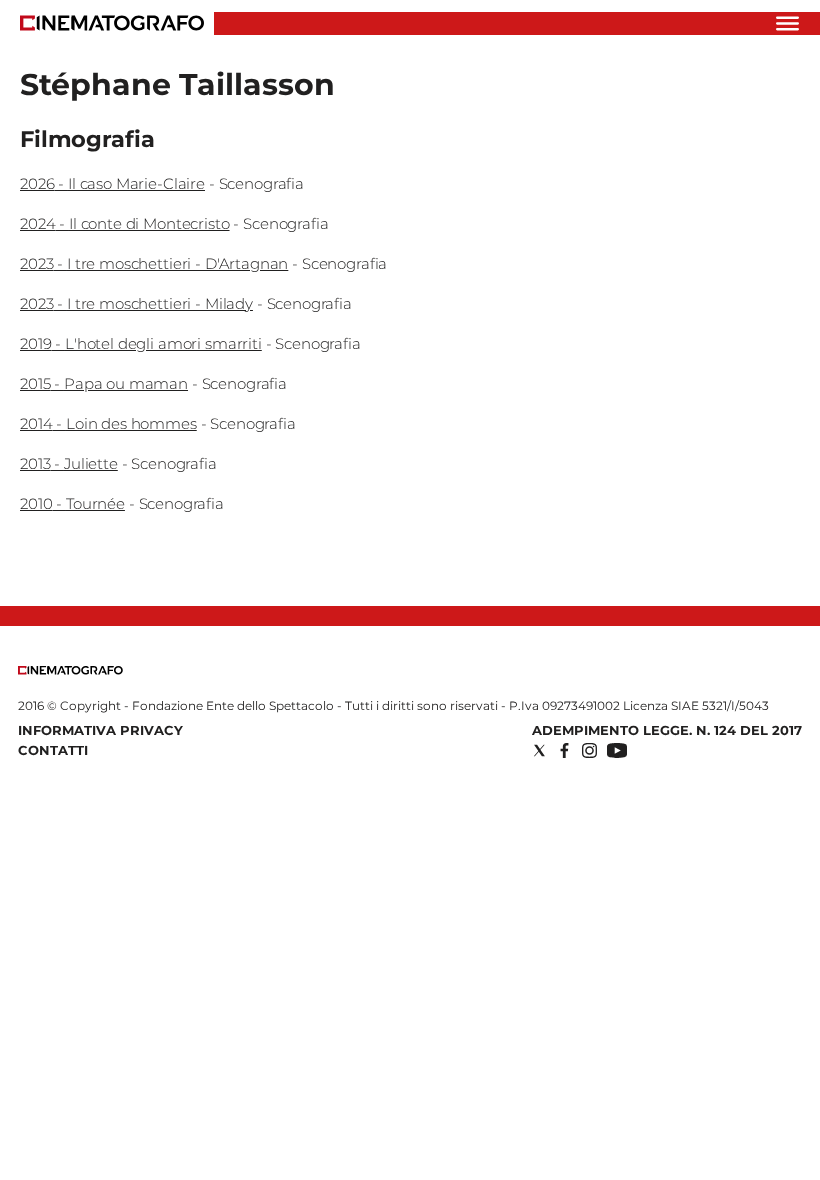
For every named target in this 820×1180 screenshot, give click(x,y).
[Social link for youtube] (617, 750)
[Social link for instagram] (589, 750)
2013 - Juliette (69, 463)
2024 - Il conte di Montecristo (125, 223)
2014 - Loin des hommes (108, 423)
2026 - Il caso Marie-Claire (112, 183)
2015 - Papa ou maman (104, 383)
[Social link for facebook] (564, 750)
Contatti (53, 750)
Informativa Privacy (100, 730)
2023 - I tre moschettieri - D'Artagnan (154, 263)
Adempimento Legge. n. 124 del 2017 (667, 730)
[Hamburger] (787, 23)
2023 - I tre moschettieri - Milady (136, 303)
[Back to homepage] (70, 670)
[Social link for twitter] (539, 750)
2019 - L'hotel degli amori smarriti (141, 343)
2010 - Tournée (72, 503)
